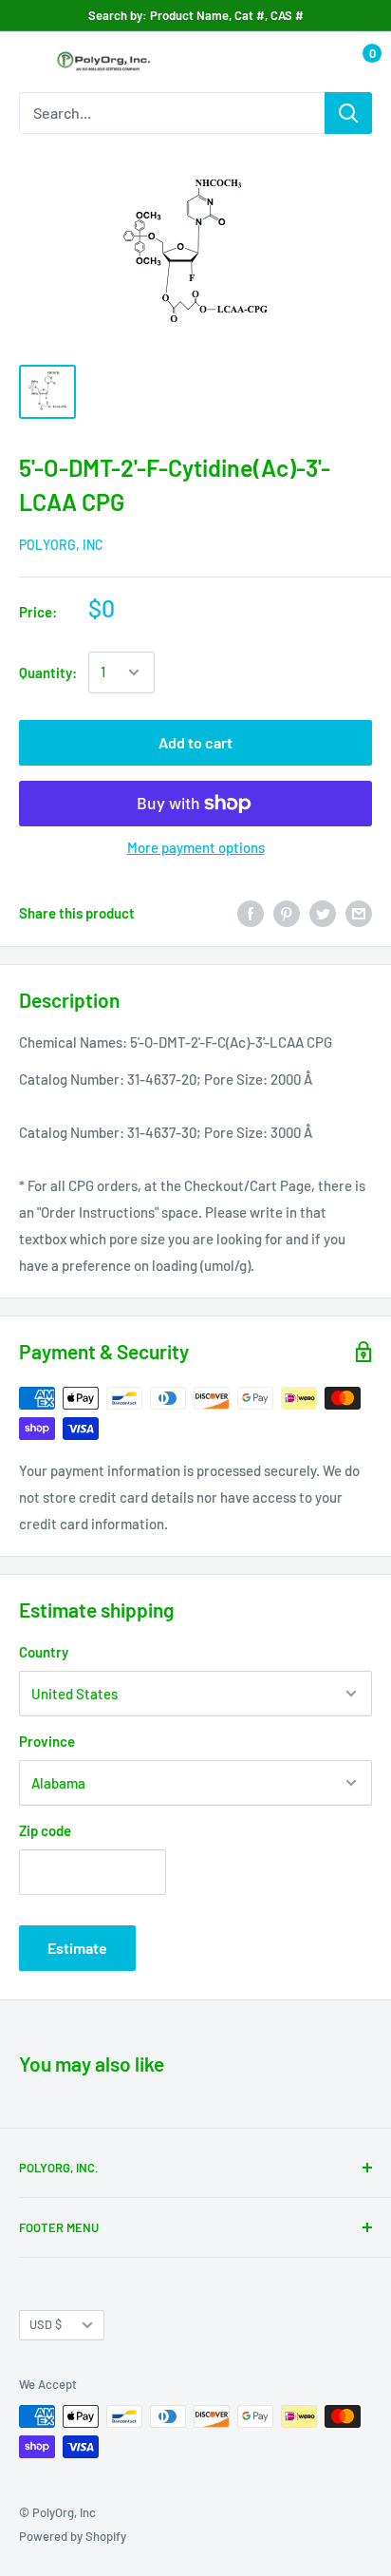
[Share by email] (359, 913)
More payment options (196, 847)
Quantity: (48, 672)
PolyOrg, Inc (61, 545)
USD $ (46, 2324)
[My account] (318, 62)
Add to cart (195, 742)
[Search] (348, 113)
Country (44, 1652)
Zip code (45, 1830)
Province (47, 1741)
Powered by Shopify (73, 2536)
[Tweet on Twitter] (323, 913)
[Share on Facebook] (251, 913)
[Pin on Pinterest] (287, 913)
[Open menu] (28, 63)
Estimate (77, 1948)
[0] (356, 62)
